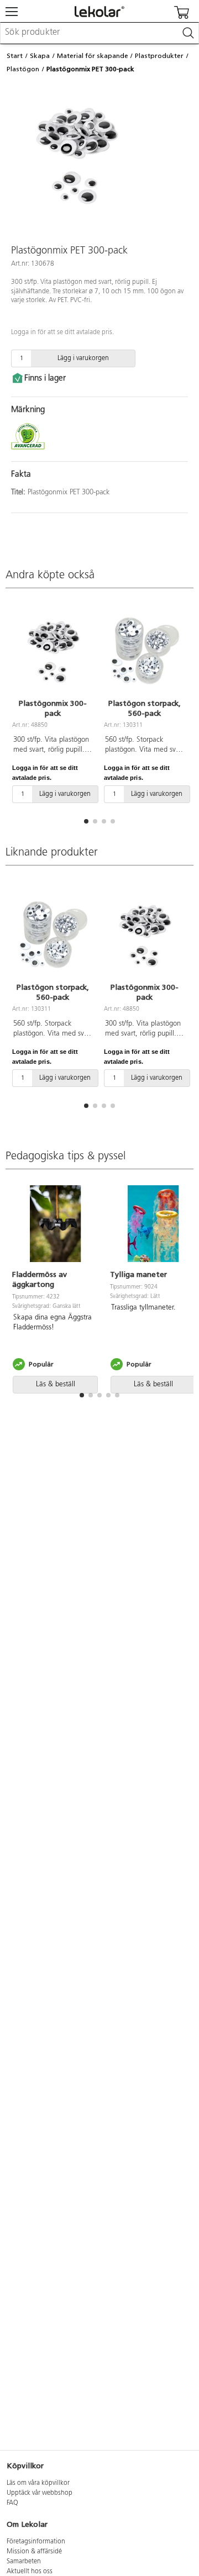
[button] (86, 821)
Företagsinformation (36, 2542)
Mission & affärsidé (34, 2552)
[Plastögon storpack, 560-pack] (144, 651)
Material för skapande (93, 56)
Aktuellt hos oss (30, 2572)
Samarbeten (24, 2562)
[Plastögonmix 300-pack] (53, 651)
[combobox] (99, 33)
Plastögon (23, 69)
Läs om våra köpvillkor (38, 2483)
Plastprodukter (159, 56)
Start (15, 56)
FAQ (12, 2503)
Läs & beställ (56, 1384)
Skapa (40, 56)
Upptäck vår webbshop (40, 2493)
